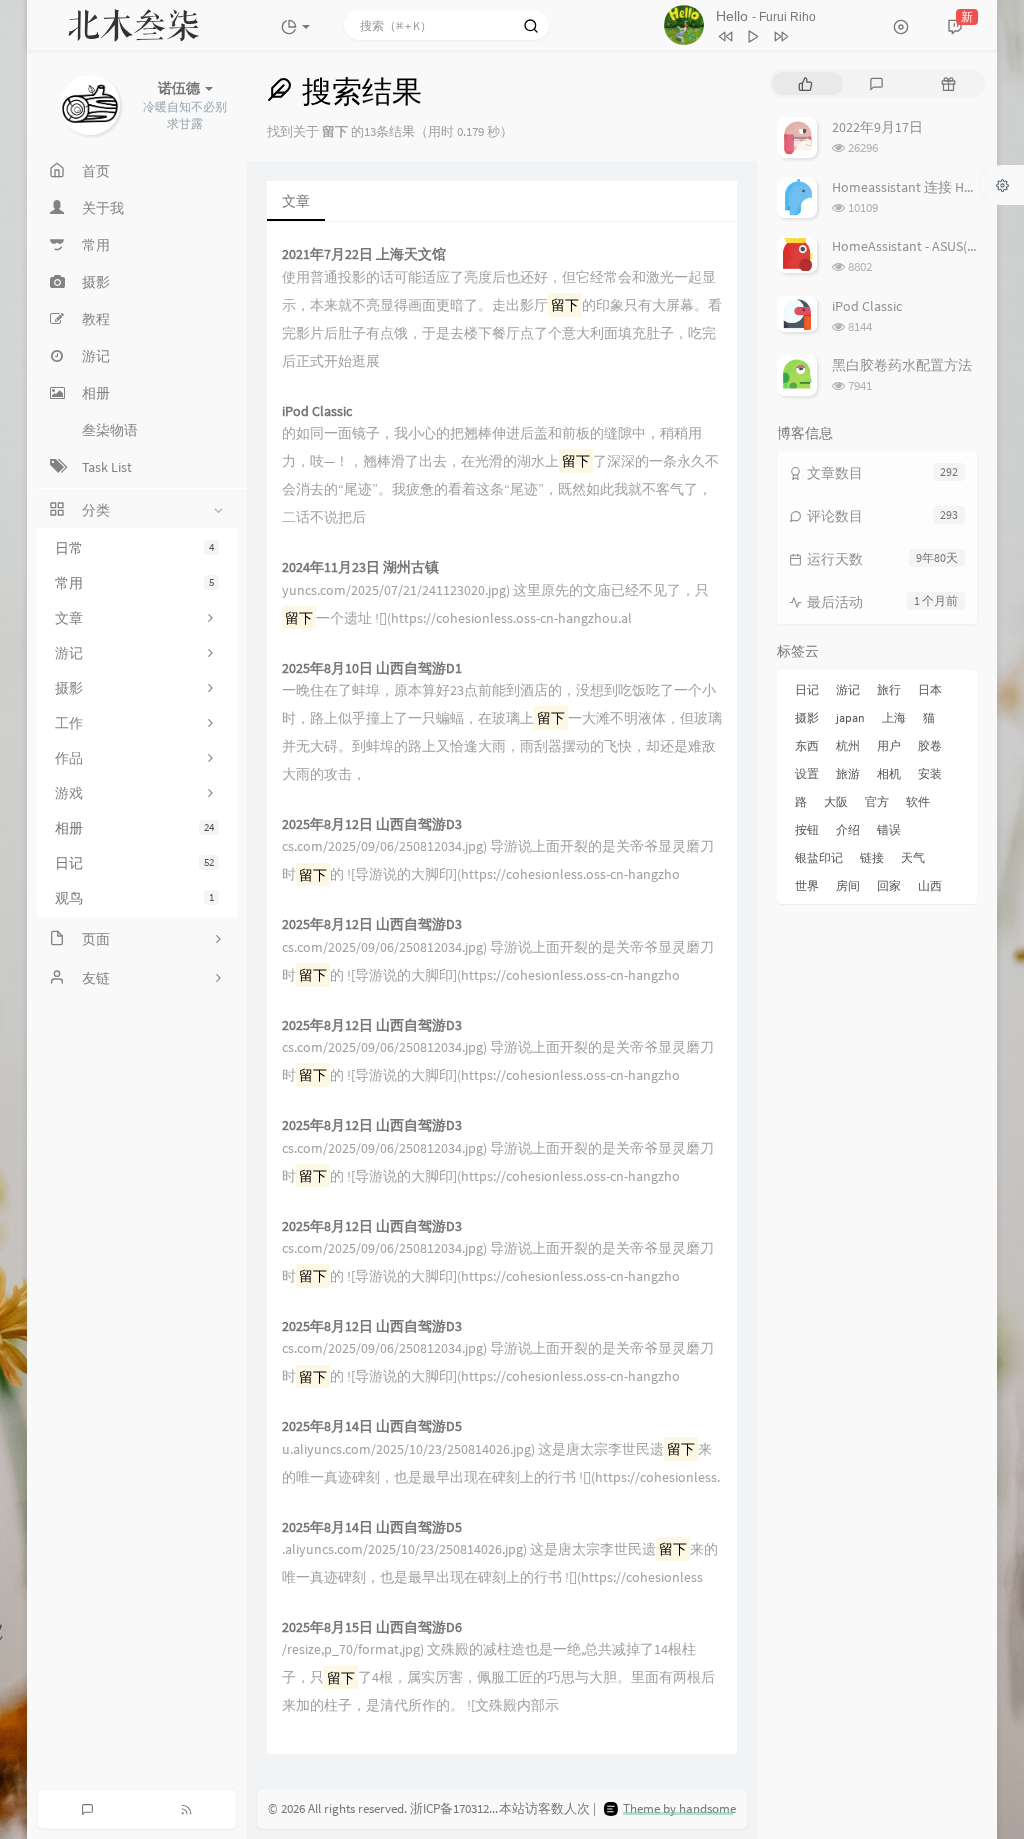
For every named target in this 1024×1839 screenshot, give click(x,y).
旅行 (889, 689)
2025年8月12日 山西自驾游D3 (372, 824)
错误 (889, 829)
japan (850, 717)
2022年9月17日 (877, 127)
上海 (894, 717)
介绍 (848, 829)
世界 (807, 885)
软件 (918, 801)
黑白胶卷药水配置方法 (902, 365)
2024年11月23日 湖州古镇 (360, 567)
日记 (134, 863)
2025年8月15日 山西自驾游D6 (372, 1627)
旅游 (848, 773)
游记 (848, 689)
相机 (889, 773)
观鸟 (134, 898)
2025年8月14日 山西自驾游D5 (372, 1426)
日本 (930, 689)
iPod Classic (317, 411)
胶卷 (930, 745)
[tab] (805, 83)
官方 (877, 801)
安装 (930, 773)
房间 (848, 885)
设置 (807, 773)
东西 (807, 745)
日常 (134, 548)
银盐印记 (819, 857)
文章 (296, 201)
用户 (889, 745)
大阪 (836, 801)
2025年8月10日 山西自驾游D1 (372, 668)
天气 (913, 857)
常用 (134, 583)
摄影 (807, 717)
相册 (134, 828)
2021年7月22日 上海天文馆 (364, 254)
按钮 (807, 829)
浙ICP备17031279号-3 (467, 1808)
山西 (930, 885)
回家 (889, 885)
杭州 (848, 745)
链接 (872, 857)
